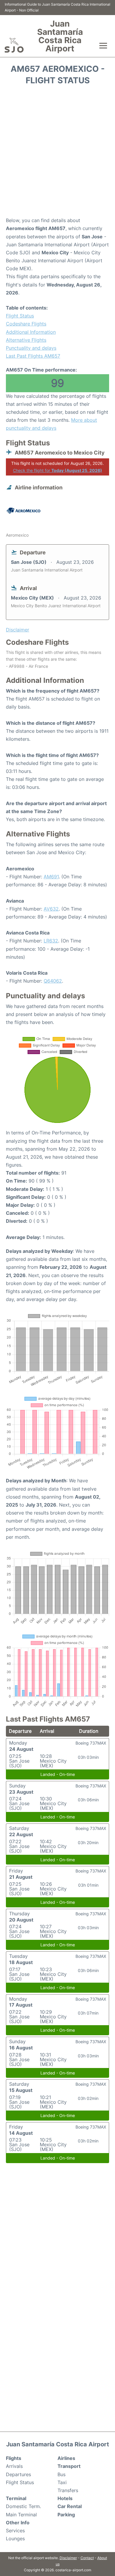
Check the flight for (57, 470)
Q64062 (53, 981)
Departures (18, 2474)
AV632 (51, 909)
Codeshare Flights (26, 324)
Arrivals (14, 2466)
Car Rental (70, 2506)
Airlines (66, 2458)
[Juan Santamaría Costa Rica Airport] (14, 45)
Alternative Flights (26, 340)
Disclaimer (68, 2558)
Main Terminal (21, 2515)
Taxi (62, 2482)
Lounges (15, 2538)
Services (15, 2531)
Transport (69, 2466)
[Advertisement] (57, 153)
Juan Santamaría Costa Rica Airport (60, 36)
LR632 (51, 941)
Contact (87, 2558)
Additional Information (31, 332)
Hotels (65, 2498)
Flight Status (20, 316)
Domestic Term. (23, 2506)
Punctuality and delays (31, 348)
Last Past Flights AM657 (33, 356)
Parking (66, 2515)
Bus (61, 2474)
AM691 (51, 877)
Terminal (16, 2498)
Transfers (68, 2490)
